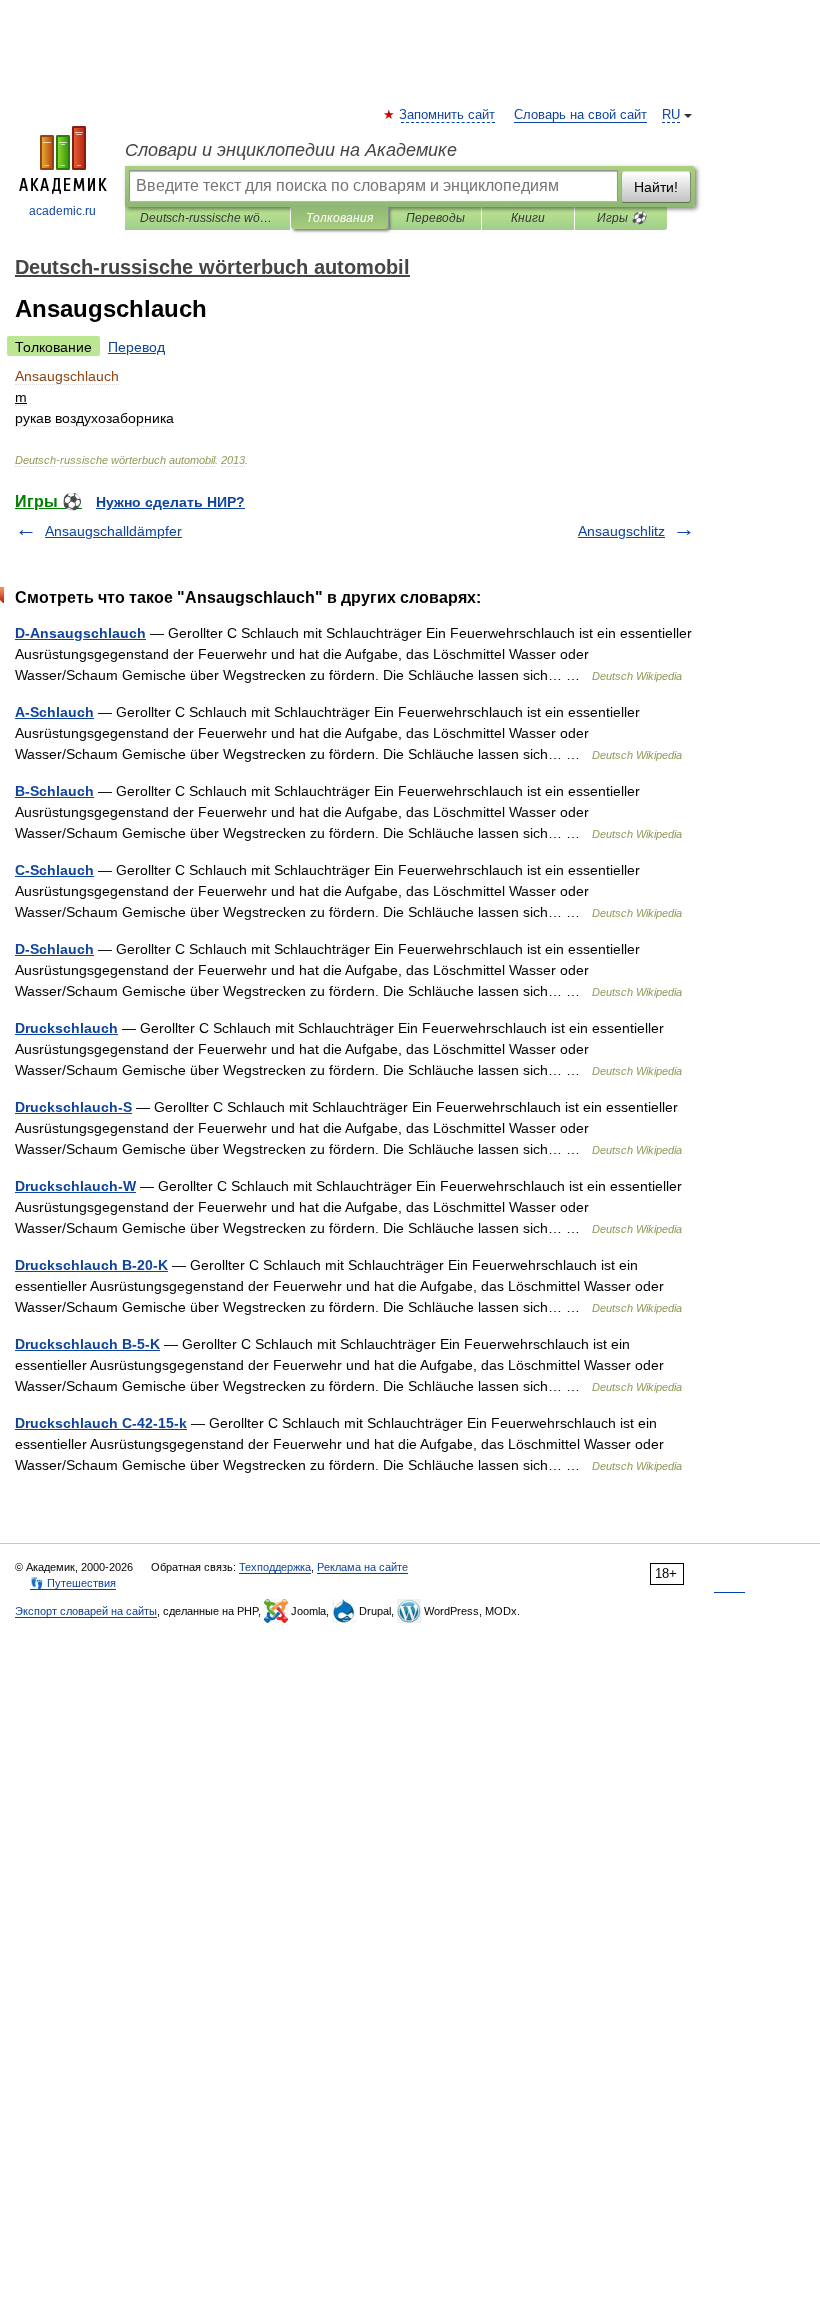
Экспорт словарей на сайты (86, 1611)
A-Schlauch (54, 712)
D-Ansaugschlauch (80, 633)
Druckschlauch (66, 1028)
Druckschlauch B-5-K (87, 1344)
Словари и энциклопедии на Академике (291, 150)
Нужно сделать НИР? (170, 502)
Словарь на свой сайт (580, 115)
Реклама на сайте (362, 1567)
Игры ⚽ (621, 218)
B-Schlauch (54, 791)
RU (671, 115)
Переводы (435, 218)
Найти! (656, 187)
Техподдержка (275, 1567)
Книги (528, 218)
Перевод (136, 347)
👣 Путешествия (73, 1583)
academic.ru (62, 211)
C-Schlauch (54, 870)
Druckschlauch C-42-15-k (101, 1423)
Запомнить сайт (448, 115)
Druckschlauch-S (73, 1107)
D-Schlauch (54, 949)
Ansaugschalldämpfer (113, 531)
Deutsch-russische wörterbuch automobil (207, 218)
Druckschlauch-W (75, 1186)
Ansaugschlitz (621, 531)
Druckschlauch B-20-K (91, 1265)
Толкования (339, 218)
